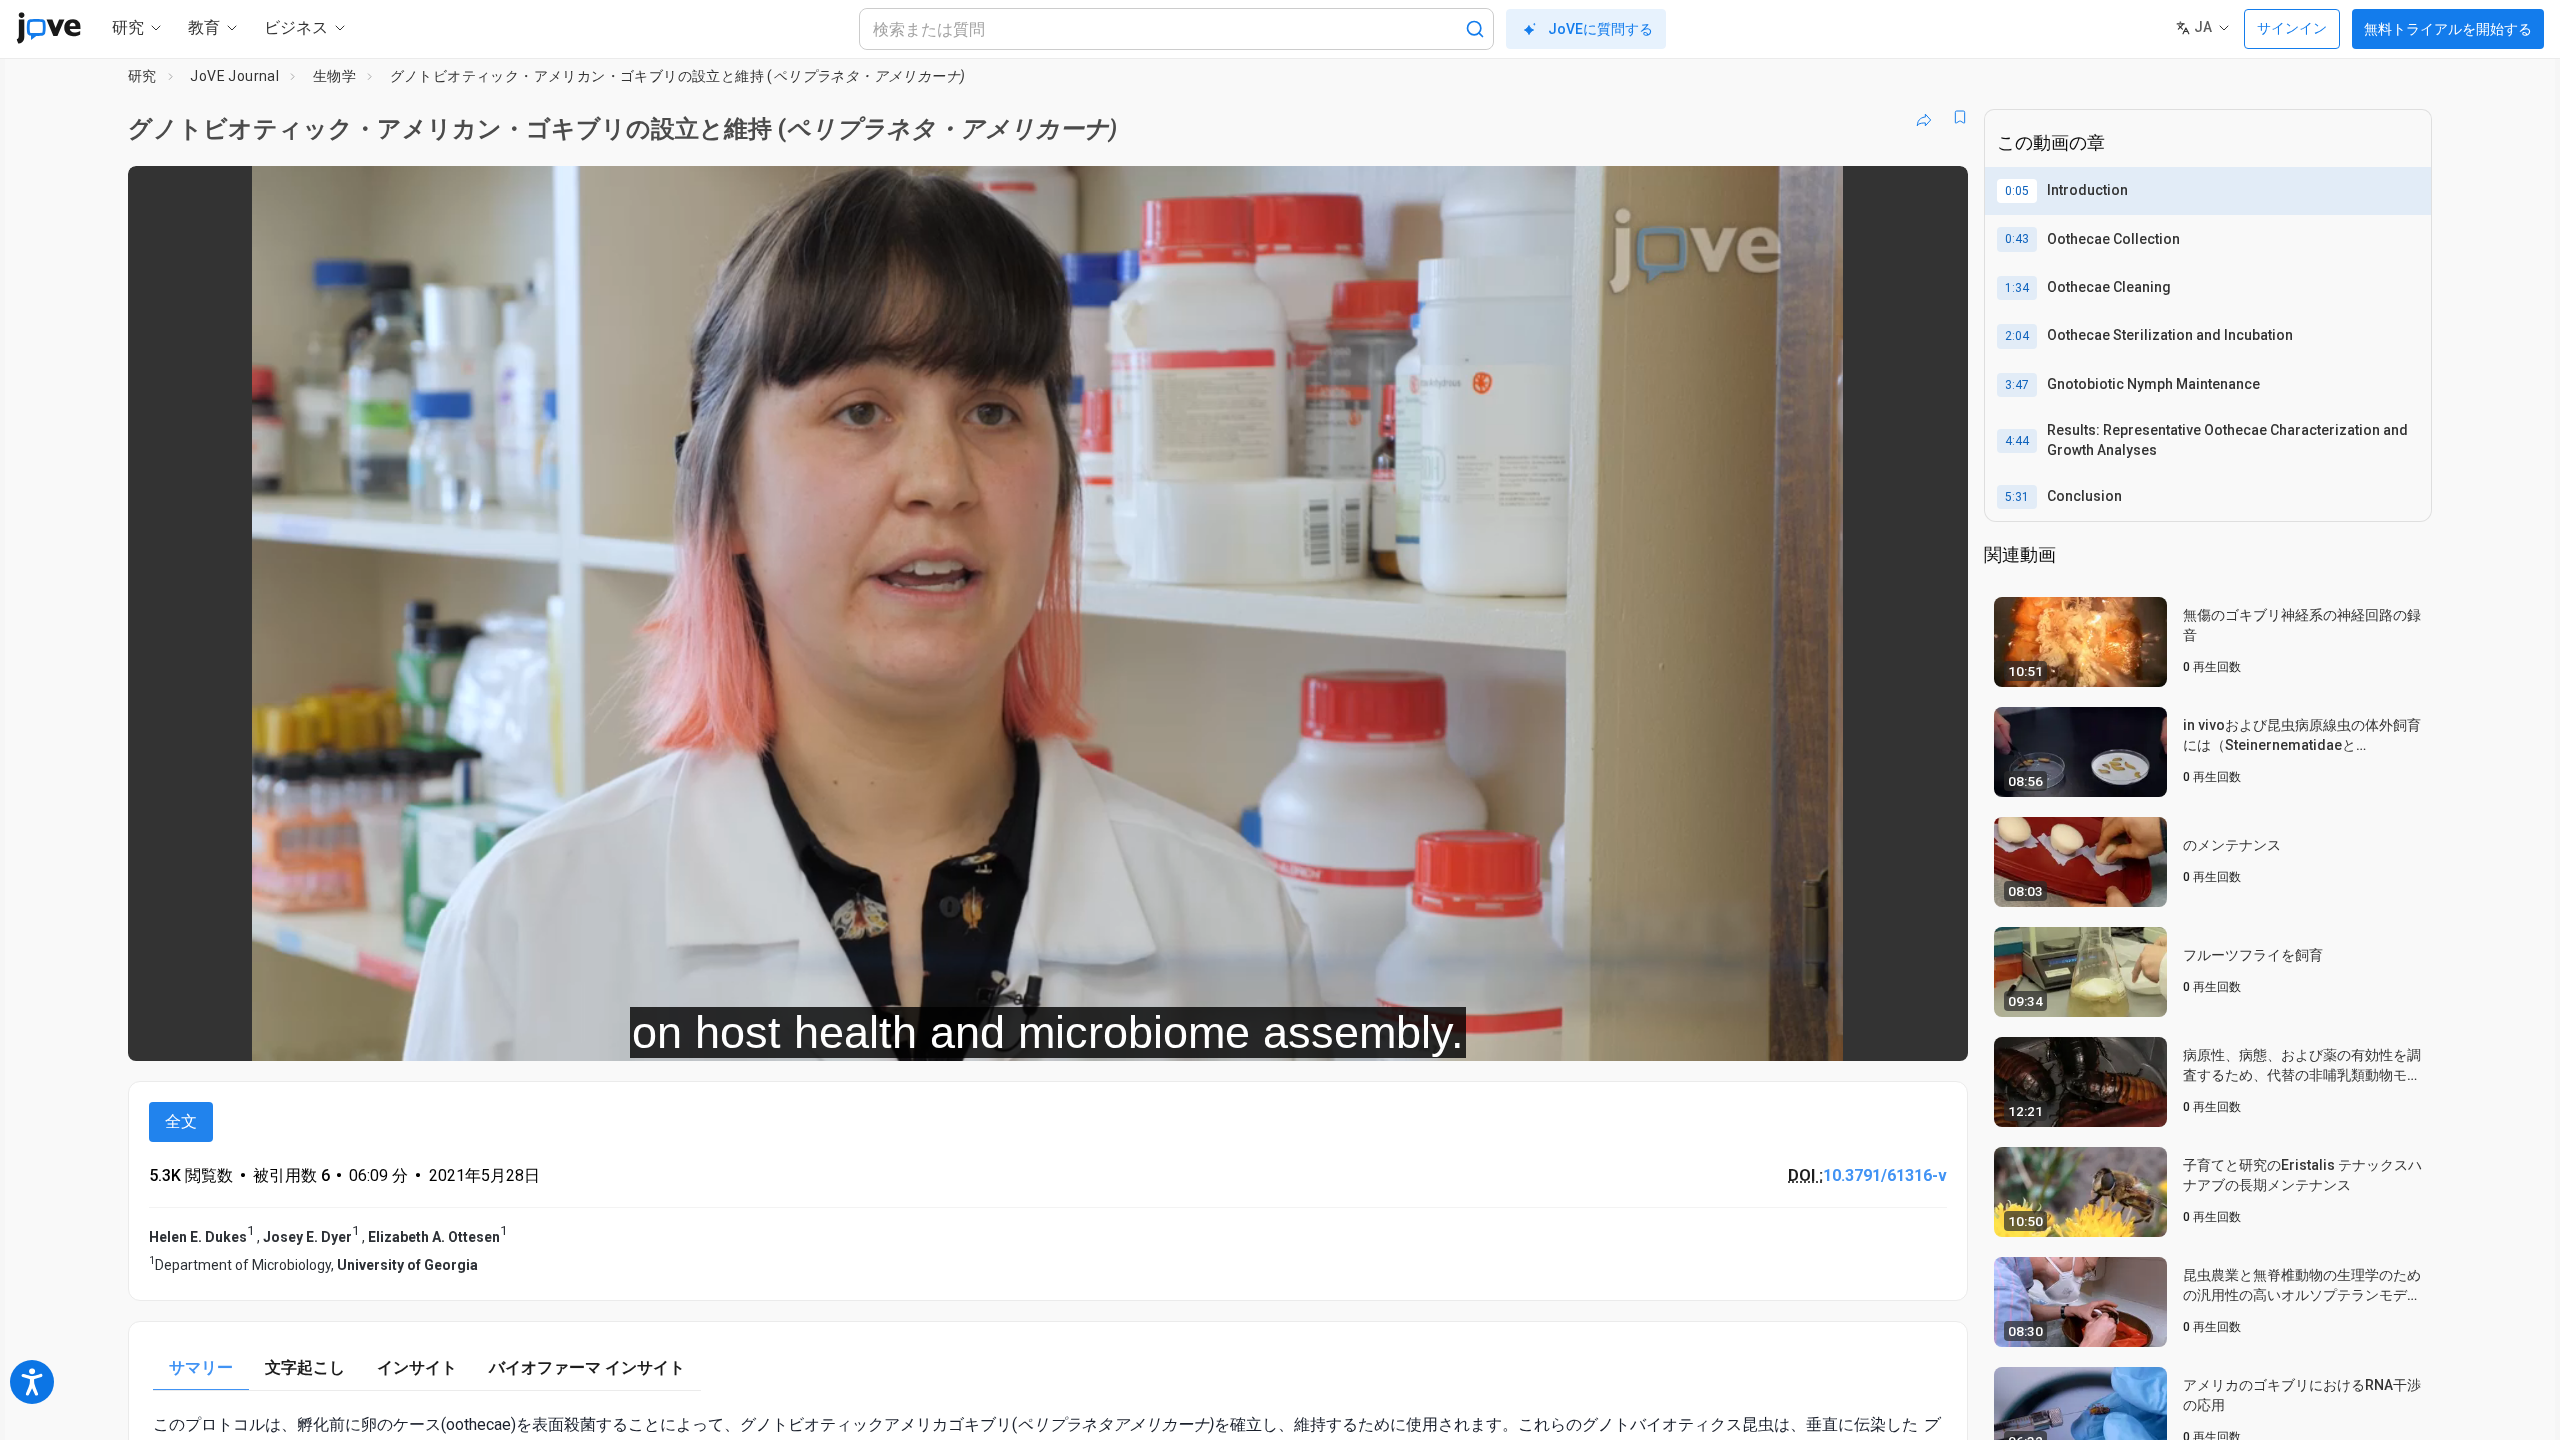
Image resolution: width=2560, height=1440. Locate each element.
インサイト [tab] (417, 1367)
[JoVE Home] (48, 28)
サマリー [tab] (201, 1367)
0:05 (2017, 191)
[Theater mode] (1936, 1032)
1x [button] (1849, 1031)
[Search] (1475, 29)
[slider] (938, 1031)
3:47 (2017, 385)
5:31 (2017, 497)
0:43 (2017, 239)
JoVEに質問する (1600, 29)
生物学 (334, 76)
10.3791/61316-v (1885, 1175)
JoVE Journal (234, 76)
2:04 (2017, 336)
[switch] (1734, 1032)
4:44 (2017, 441)
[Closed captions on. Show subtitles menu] (1890, 1032)
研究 (142, 76)
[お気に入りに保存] (1960, 117)
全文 (181, 1121)
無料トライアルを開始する (2448, 29)
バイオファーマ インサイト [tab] (587, 1367)
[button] (1936, 194)
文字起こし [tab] (305, 1367)
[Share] (1924, 117)
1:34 (2017, 288)
